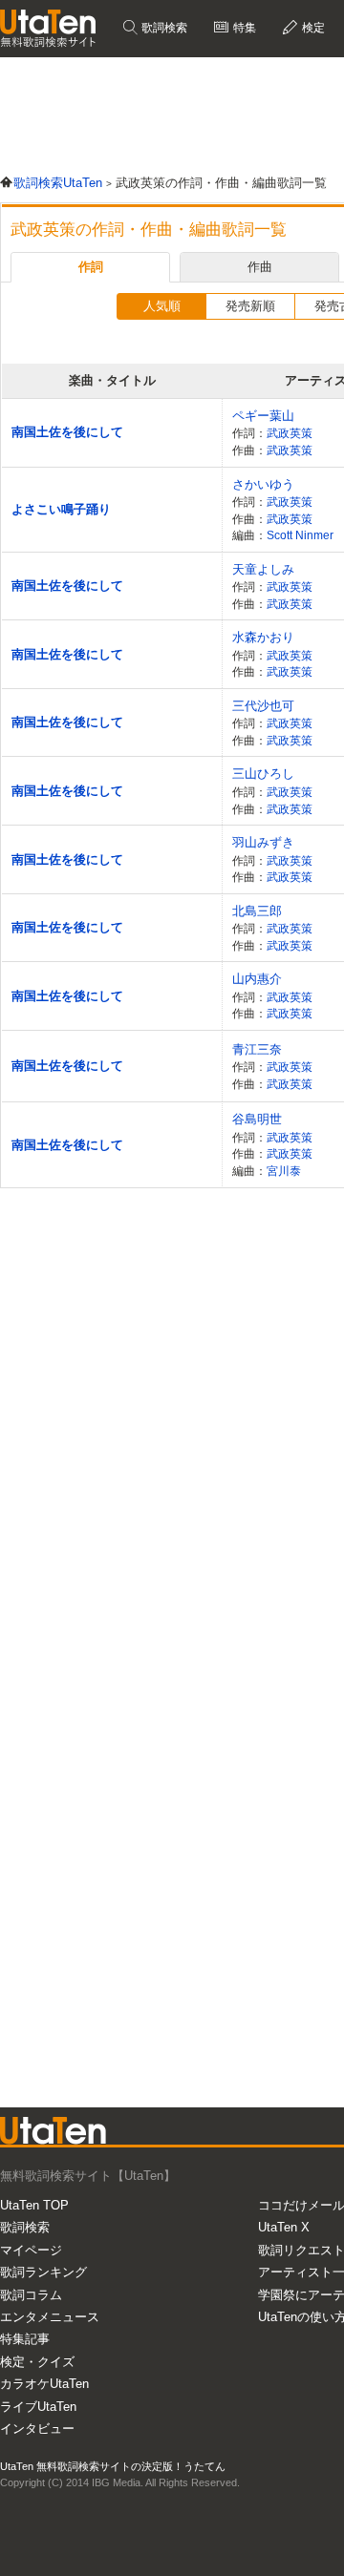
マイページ (31, 2250)
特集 (243, 28)
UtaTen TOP (34, 2205)
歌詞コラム (31, 2295)
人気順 (162, 306)
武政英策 (290, 433)
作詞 (91, 267)
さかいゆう (263, 484)
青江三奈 (257, 1049)
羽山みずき (263, 842)
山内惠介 (257, 979)
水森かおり (263, 637)
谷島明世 (257, 1119)
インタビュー (37, 2429)
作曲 (260, 267)
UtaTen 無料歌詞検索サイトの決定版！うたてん (113, 2466)
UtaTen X (284, 2227)
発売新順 (250, 306)
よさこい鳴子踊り (61, 509)
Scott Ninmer (300, 535)
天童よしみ (263, 569)
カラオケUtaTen (44, 2384)
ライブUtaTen (38, 2407)
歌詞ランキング (43, 2272)
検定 (312, 28)
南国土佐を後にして (67, 432)
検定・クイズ (37, 2362)
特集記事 (25, 2339)
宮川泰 (284, 1171)
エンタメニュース (50, 2317)
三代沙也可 (263, 706)
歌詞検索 (163, 28)
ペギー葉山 (263, 416)
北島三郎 (257, 911)
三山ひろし (263, 774)
